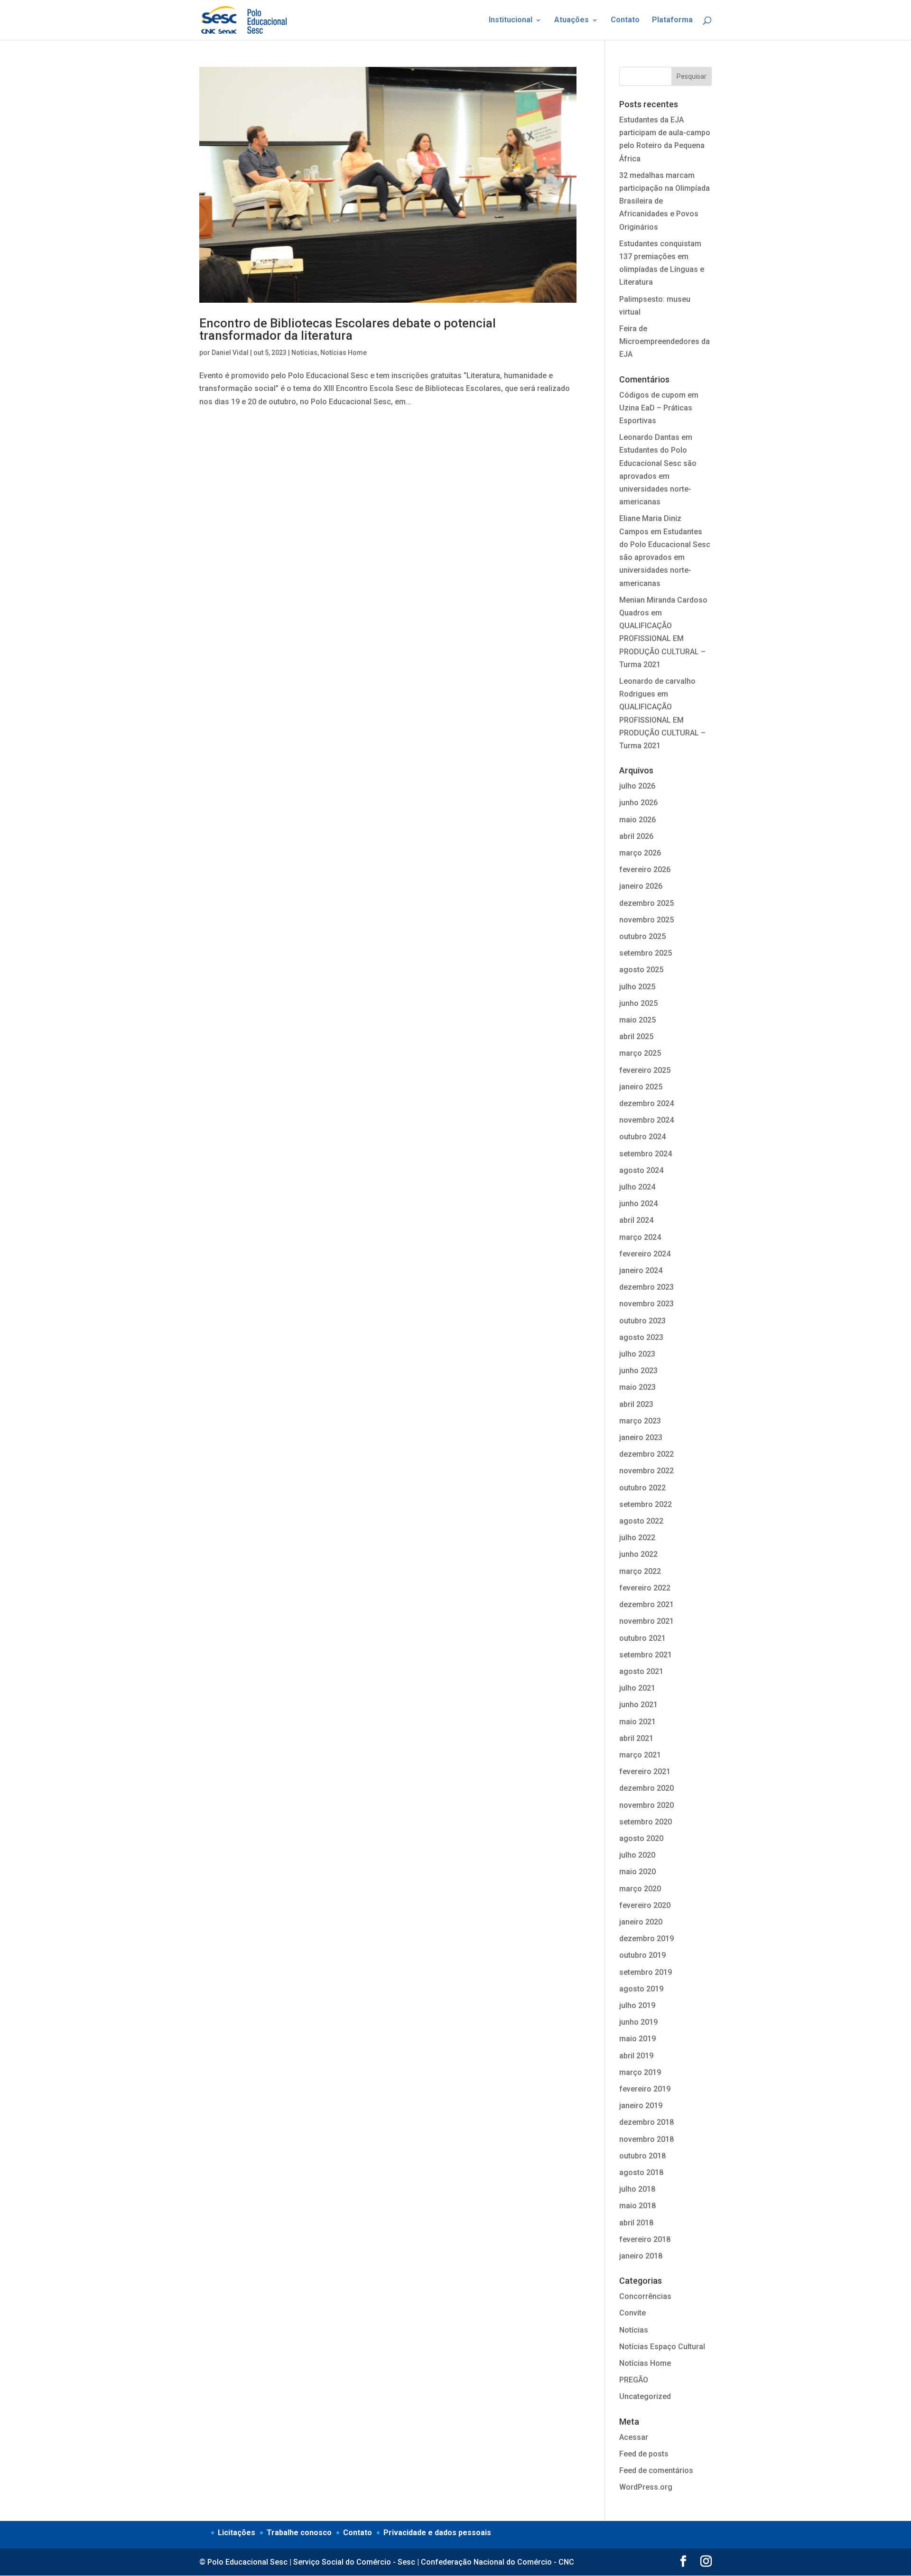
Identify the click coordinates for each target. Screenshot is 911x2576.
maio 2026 (637, 820)
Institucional (511, 20)
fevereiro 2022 (645, 1588)
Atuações (572, 20)
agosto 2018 (641, 2172)
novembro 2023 (646, 1304)
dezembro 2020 (646, 1788)
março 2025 (640, 1053)
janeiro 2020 (641, 1922)
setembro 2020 (646, 1822)
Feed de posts (644, 2454)
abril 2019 (636, 2056)
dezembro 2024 (646, 1103)
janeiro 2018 (641, 2256)
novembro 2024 (646, 1120)
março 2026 (640, 853)
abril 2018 (636, 2223)
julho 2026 (637, 786)
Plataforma (672, 20)
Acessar (634, 2437)
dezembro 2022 (646, 1454)
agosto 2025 (641, 970)
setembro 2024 (646, 1154)
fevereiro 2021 (645, 1772)
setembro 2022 (646, 1504)
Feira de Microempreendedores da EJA (665, 341)
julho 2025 (637, 987)
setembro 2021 (646, 1655)
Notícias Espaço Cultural (662, 2347)
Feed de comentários (656, 2470)
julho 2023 (637, 1354)
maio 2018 (637, 2206)
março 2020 (640, 1889)
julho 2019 (637, 2005)
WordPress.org (646, 2487)
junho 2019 (638, 2022)
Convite (632, 2313)
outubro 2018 (642, 2156)
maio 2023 (637, 1387)
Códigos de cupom (652, 395)
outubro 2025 (642, 936)
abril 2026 (636, 836)
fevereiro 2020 (645, 1905)
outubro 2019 (642, 1955)
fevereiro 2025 (645, 1070)
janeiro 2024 (641, 1270)
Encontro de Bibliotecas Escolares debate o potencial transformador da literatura (348, 329)
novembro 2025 (646, 920)
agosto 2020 (641, 1838)
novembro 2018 (646, 2139)
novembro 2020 (646, 1805)
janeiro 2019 (641, 2106)
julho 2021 (637, 1688)
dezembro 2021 (646, 1604)
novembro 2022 (646, 1471)
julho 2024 (637, 1187)
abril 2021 (636, 1738)
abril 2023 (636, 1404)
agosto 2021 (641, 1671)
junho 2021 (638, 1705)
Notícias (304, 353)
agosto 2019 (641, 1989)
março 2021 (640, 1755)
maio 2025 (637, 1020)
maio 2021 (637, 1722)
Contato (625, 20)
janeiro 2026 (641, 886)
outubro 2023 (642, 1321)
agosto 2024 (641, 1170)
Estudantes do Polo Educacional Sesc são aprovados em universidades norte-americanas (658, 476)
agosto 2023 (641, 1337)
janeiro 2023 (641, 1437)
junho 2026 (638, 803)
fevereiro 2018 (645, 2239)
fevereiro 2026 (645, 870)
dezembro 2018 (646, 2122)
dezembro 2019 (646, 1939)
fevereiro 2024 (645, 1254)
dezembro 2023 (646, 1287)
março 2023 (640, 1421)
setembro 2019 (646, 1972)
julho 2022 (637, 1538)
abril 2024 (636, 1220)
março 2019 (640, 2072)
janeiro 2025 (641, 1087)
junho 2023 (638, 1371)
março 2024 (640, 1237)
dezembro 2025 (646, 903)
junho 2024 (638, 1204)
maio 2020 (637, 1872)
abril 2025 (636, 1037)
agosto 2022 (641, 1521)
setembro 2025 (646, 953)
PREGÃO (634, 2380)
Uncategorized (645, 2396)
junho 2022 (638, 1554)
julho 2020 (637, 1855)
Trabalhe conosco (299, 2533)
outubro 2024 (642, 1137)
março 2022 (640, 1571)
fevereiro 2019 (645, 2089)
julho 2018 (637, 2189)
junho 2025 (638, 1003)
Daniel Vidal (230, 353)
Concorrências (645, 2296)
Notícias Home (344, 353)
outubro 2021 (642, 1638)
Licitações (237, 2533)
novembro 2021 (646, 1621)
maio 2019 (637, 2039)
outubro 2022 (642, 1488)
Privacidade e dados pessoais (437, 2533)
